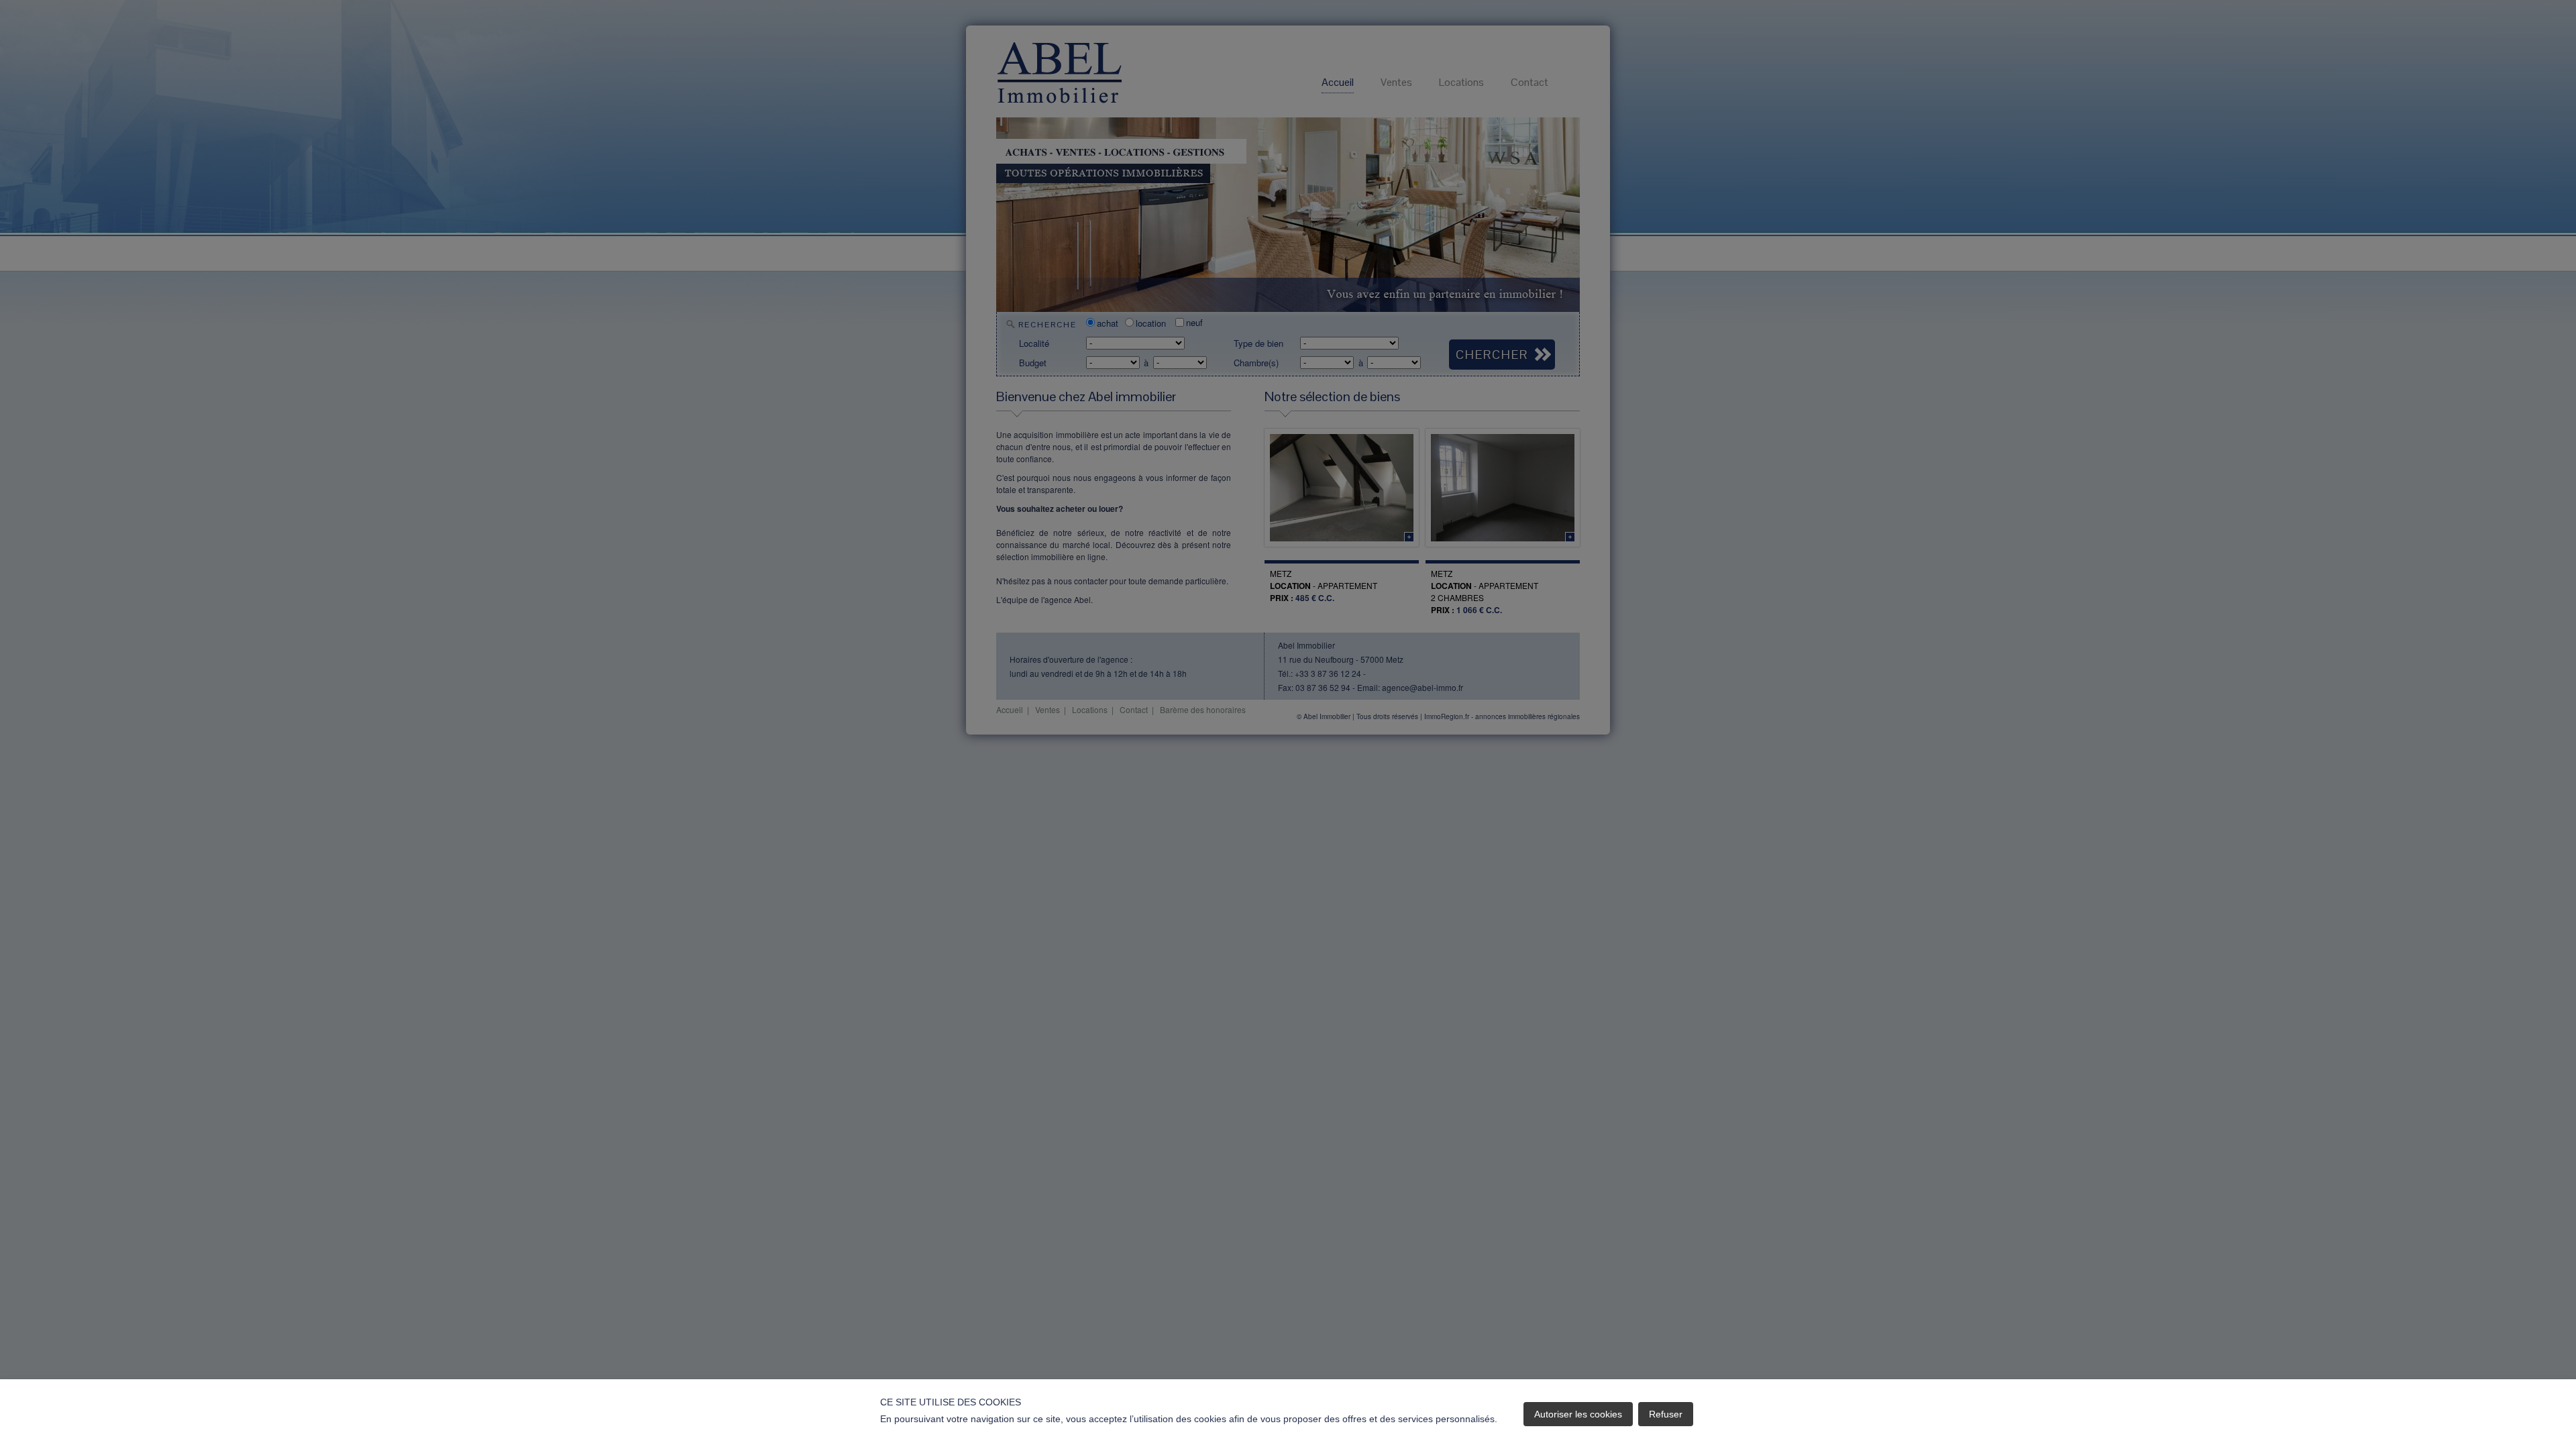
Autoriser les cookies (1578, 1414)
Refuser (1666, 1414)
